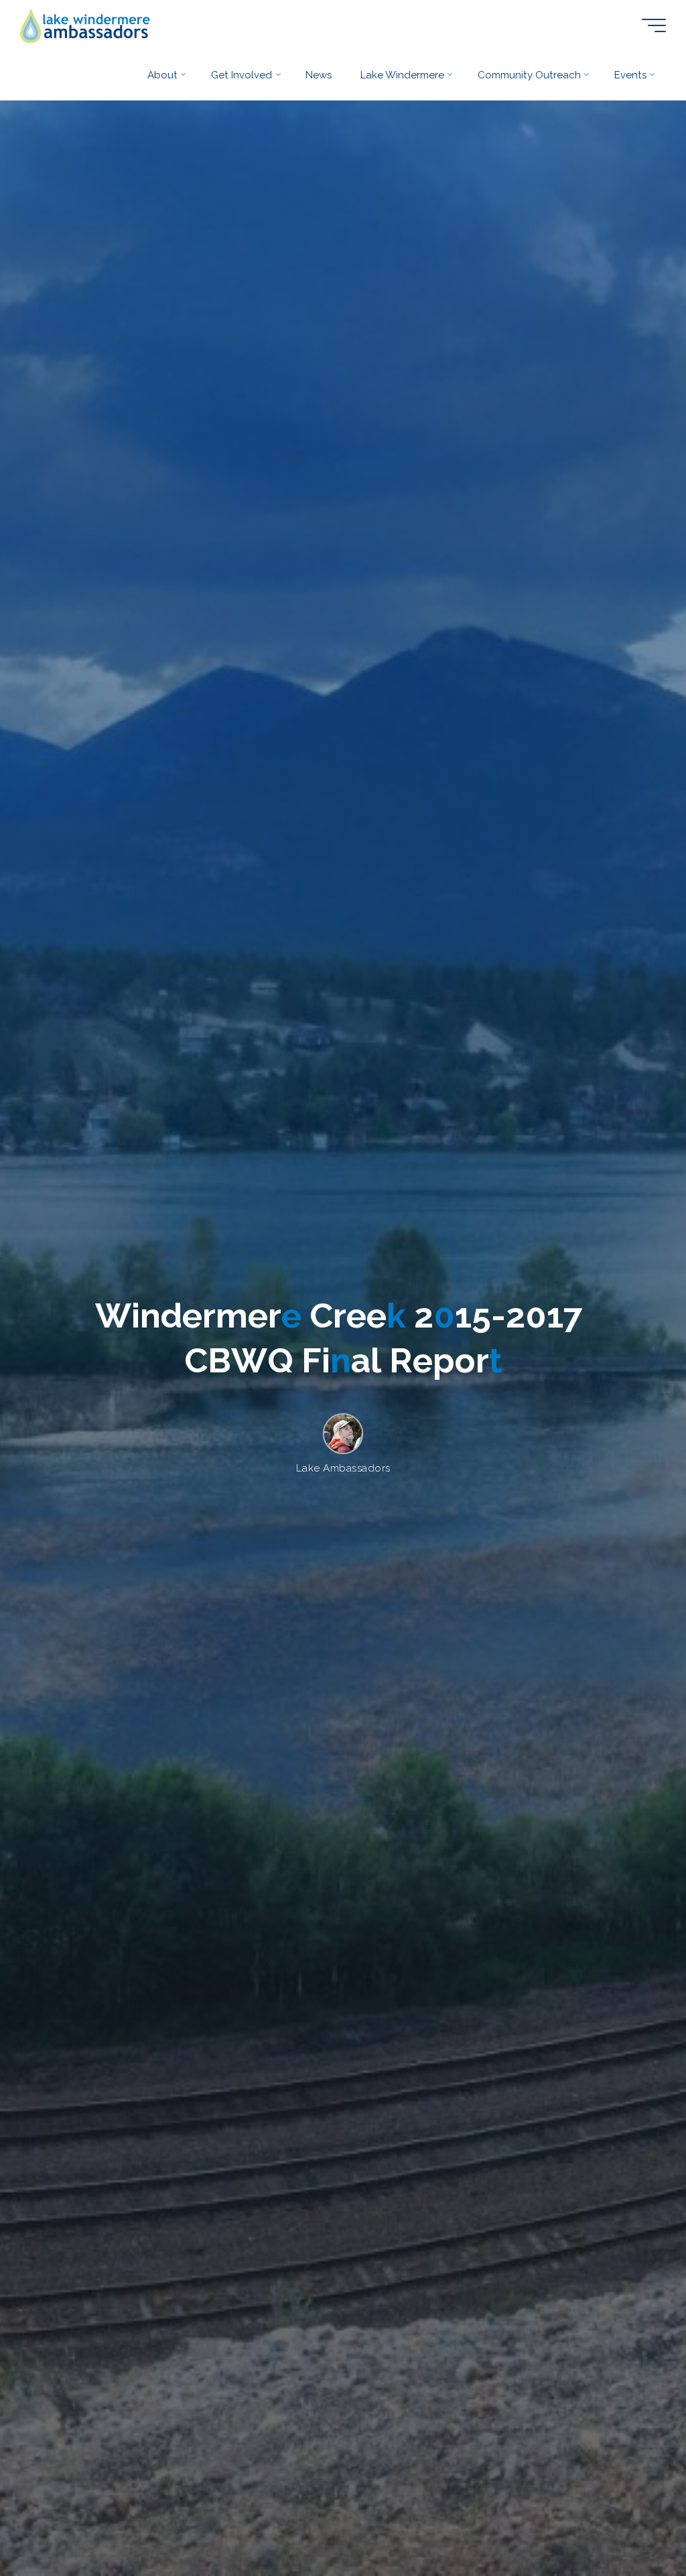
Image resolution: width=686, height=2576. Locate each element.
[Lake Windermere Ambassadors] (86, 25)
